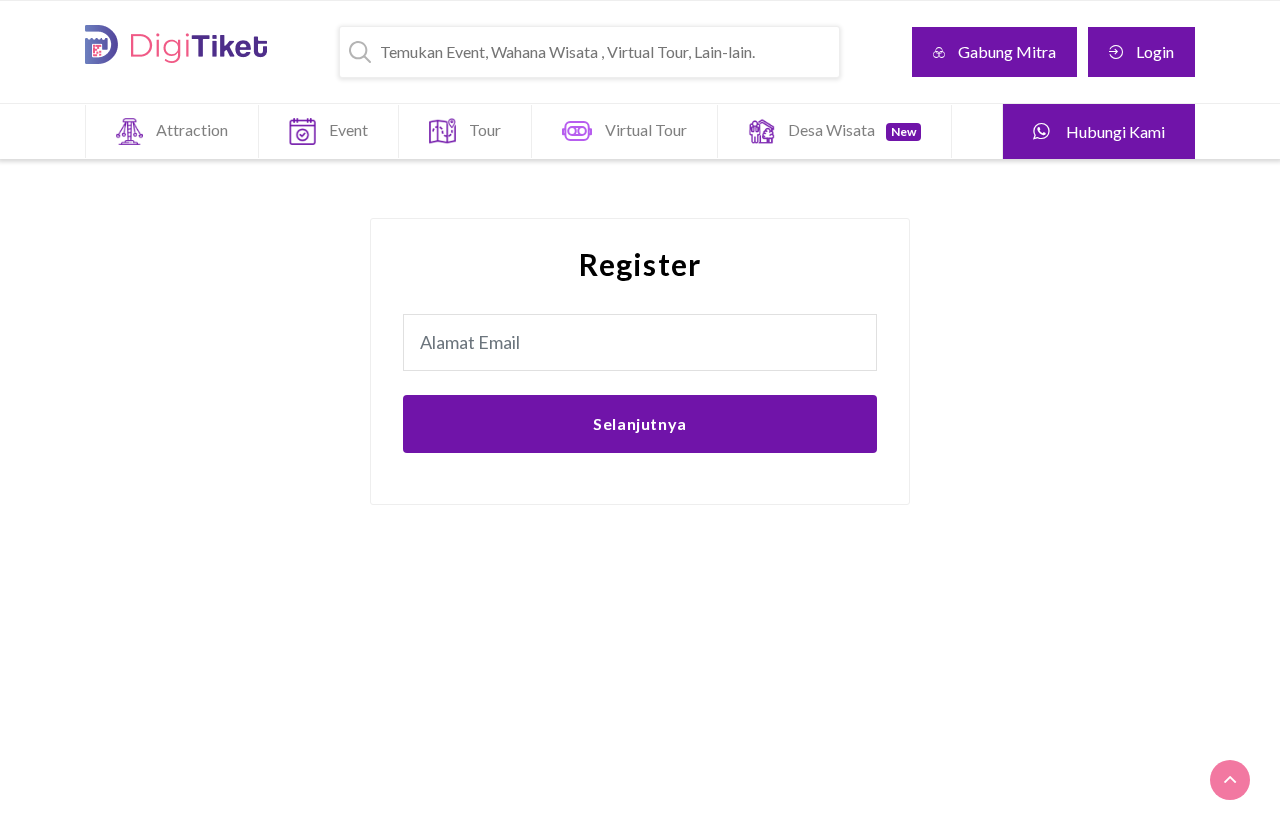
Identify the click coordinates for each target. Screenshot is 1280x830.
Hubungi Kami (1114, 131)
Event (348, 129)
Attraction (192, 129)
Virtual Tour (646, 129)
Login (1155, 51)
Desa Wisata (852, 129)
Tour (485, 129)
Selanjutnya (640, 423)
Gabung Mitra (1007, 51)
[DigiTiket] (176, 44)
